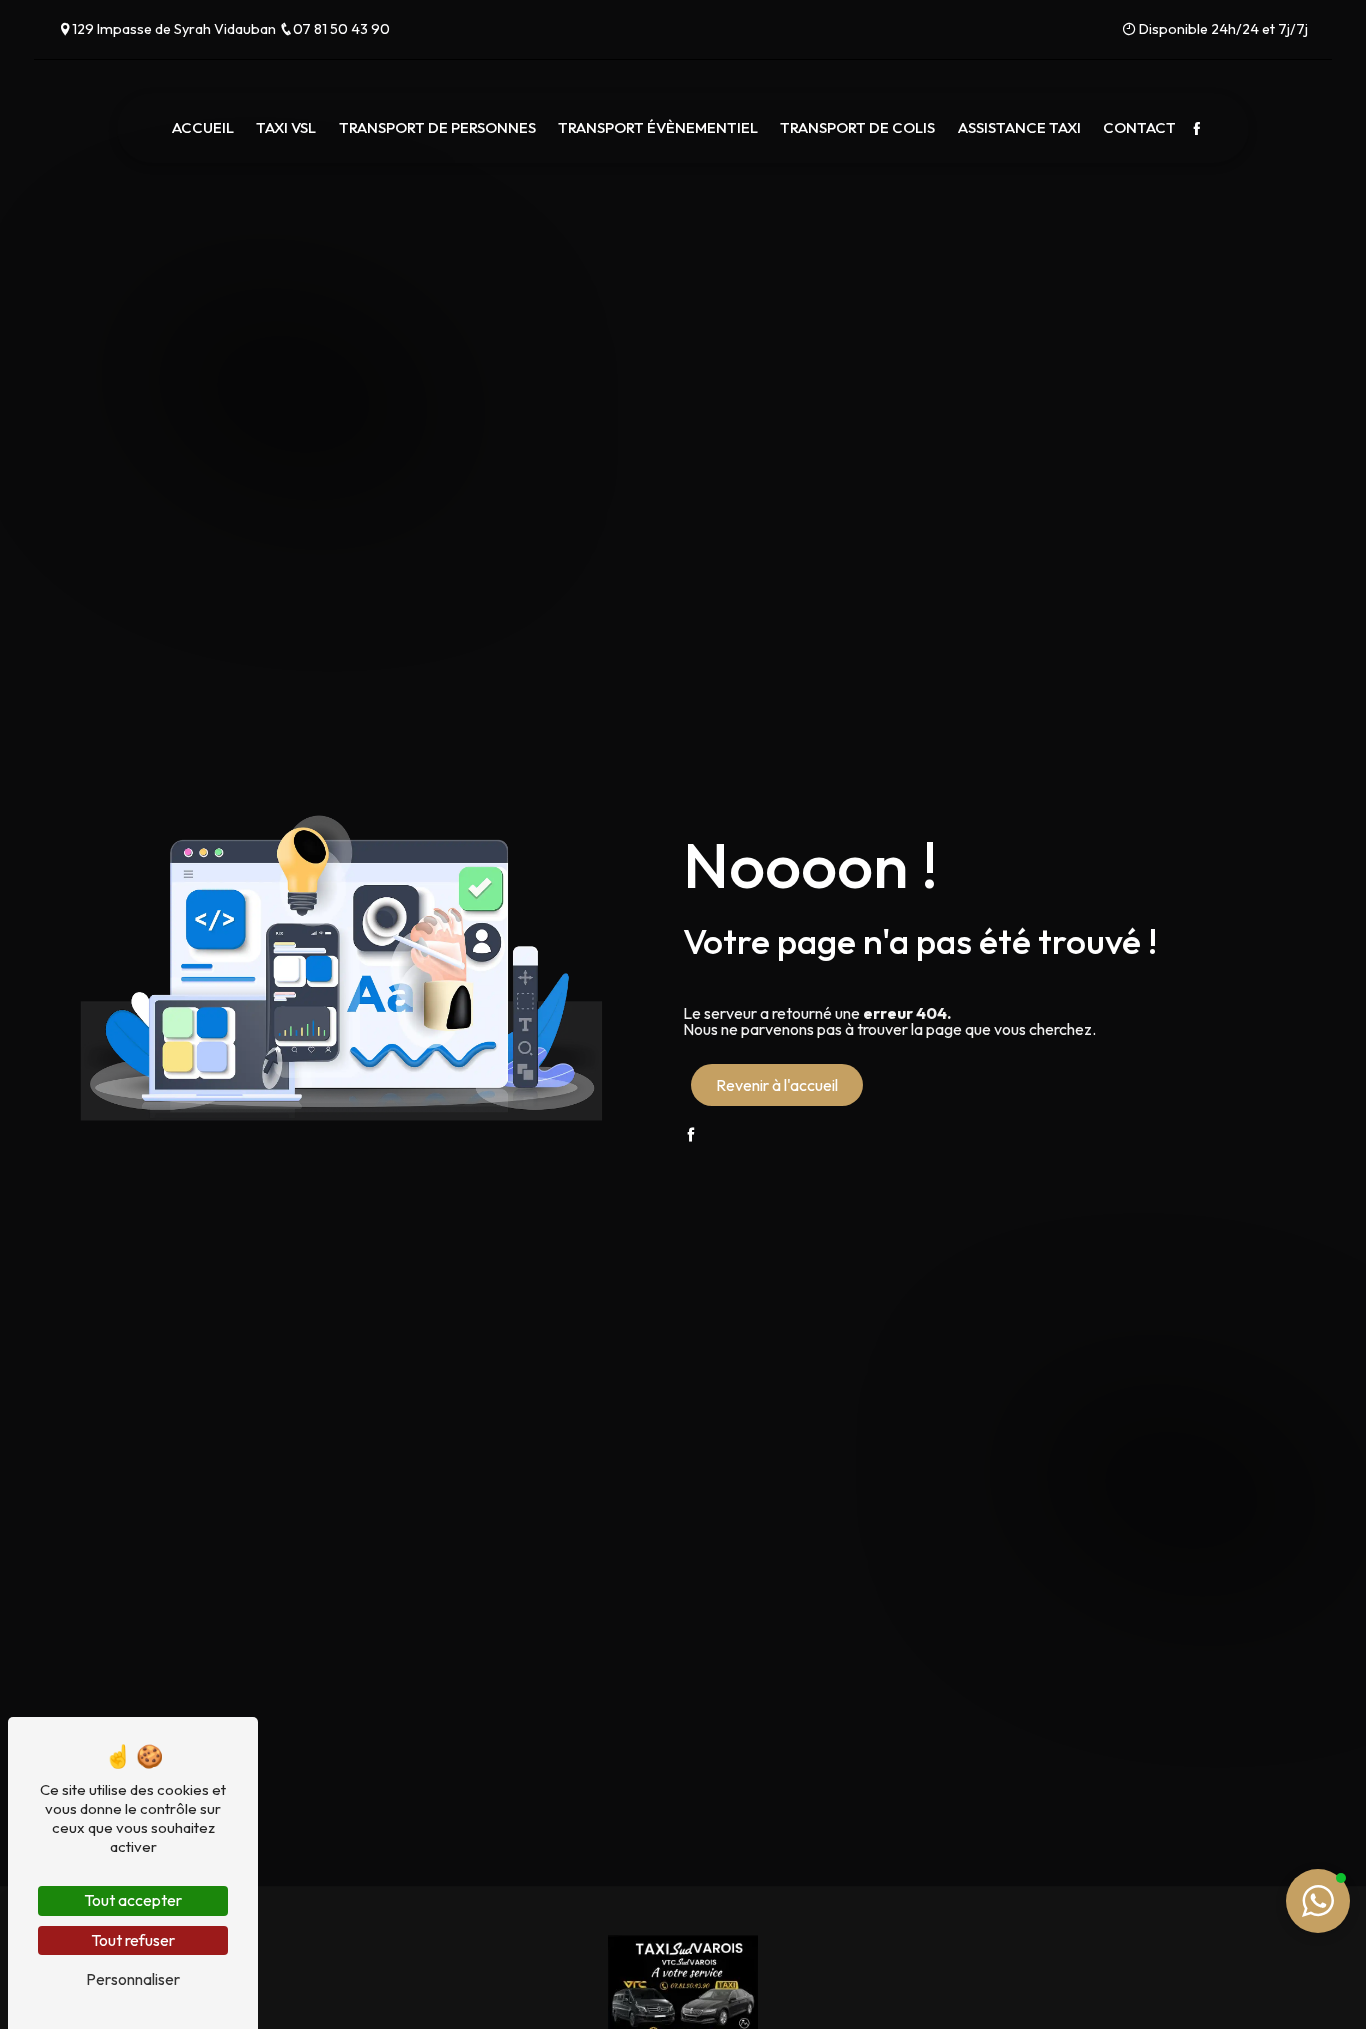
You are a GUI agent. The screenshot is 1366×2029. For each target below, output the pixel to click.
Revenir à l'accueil (777, 1085)
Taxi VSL (286, 128)
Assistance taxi (1019, 128)
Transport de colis (857, 128)
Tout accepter (133, 1900)
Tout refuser (133, 1940)
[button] (1318, 1901)
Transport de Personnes (437, 128)
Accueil (203, 128)
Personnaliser (133, 1979)
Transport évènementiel (658, 128)
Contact (1139, 128)
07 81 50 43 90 (341, 29)
